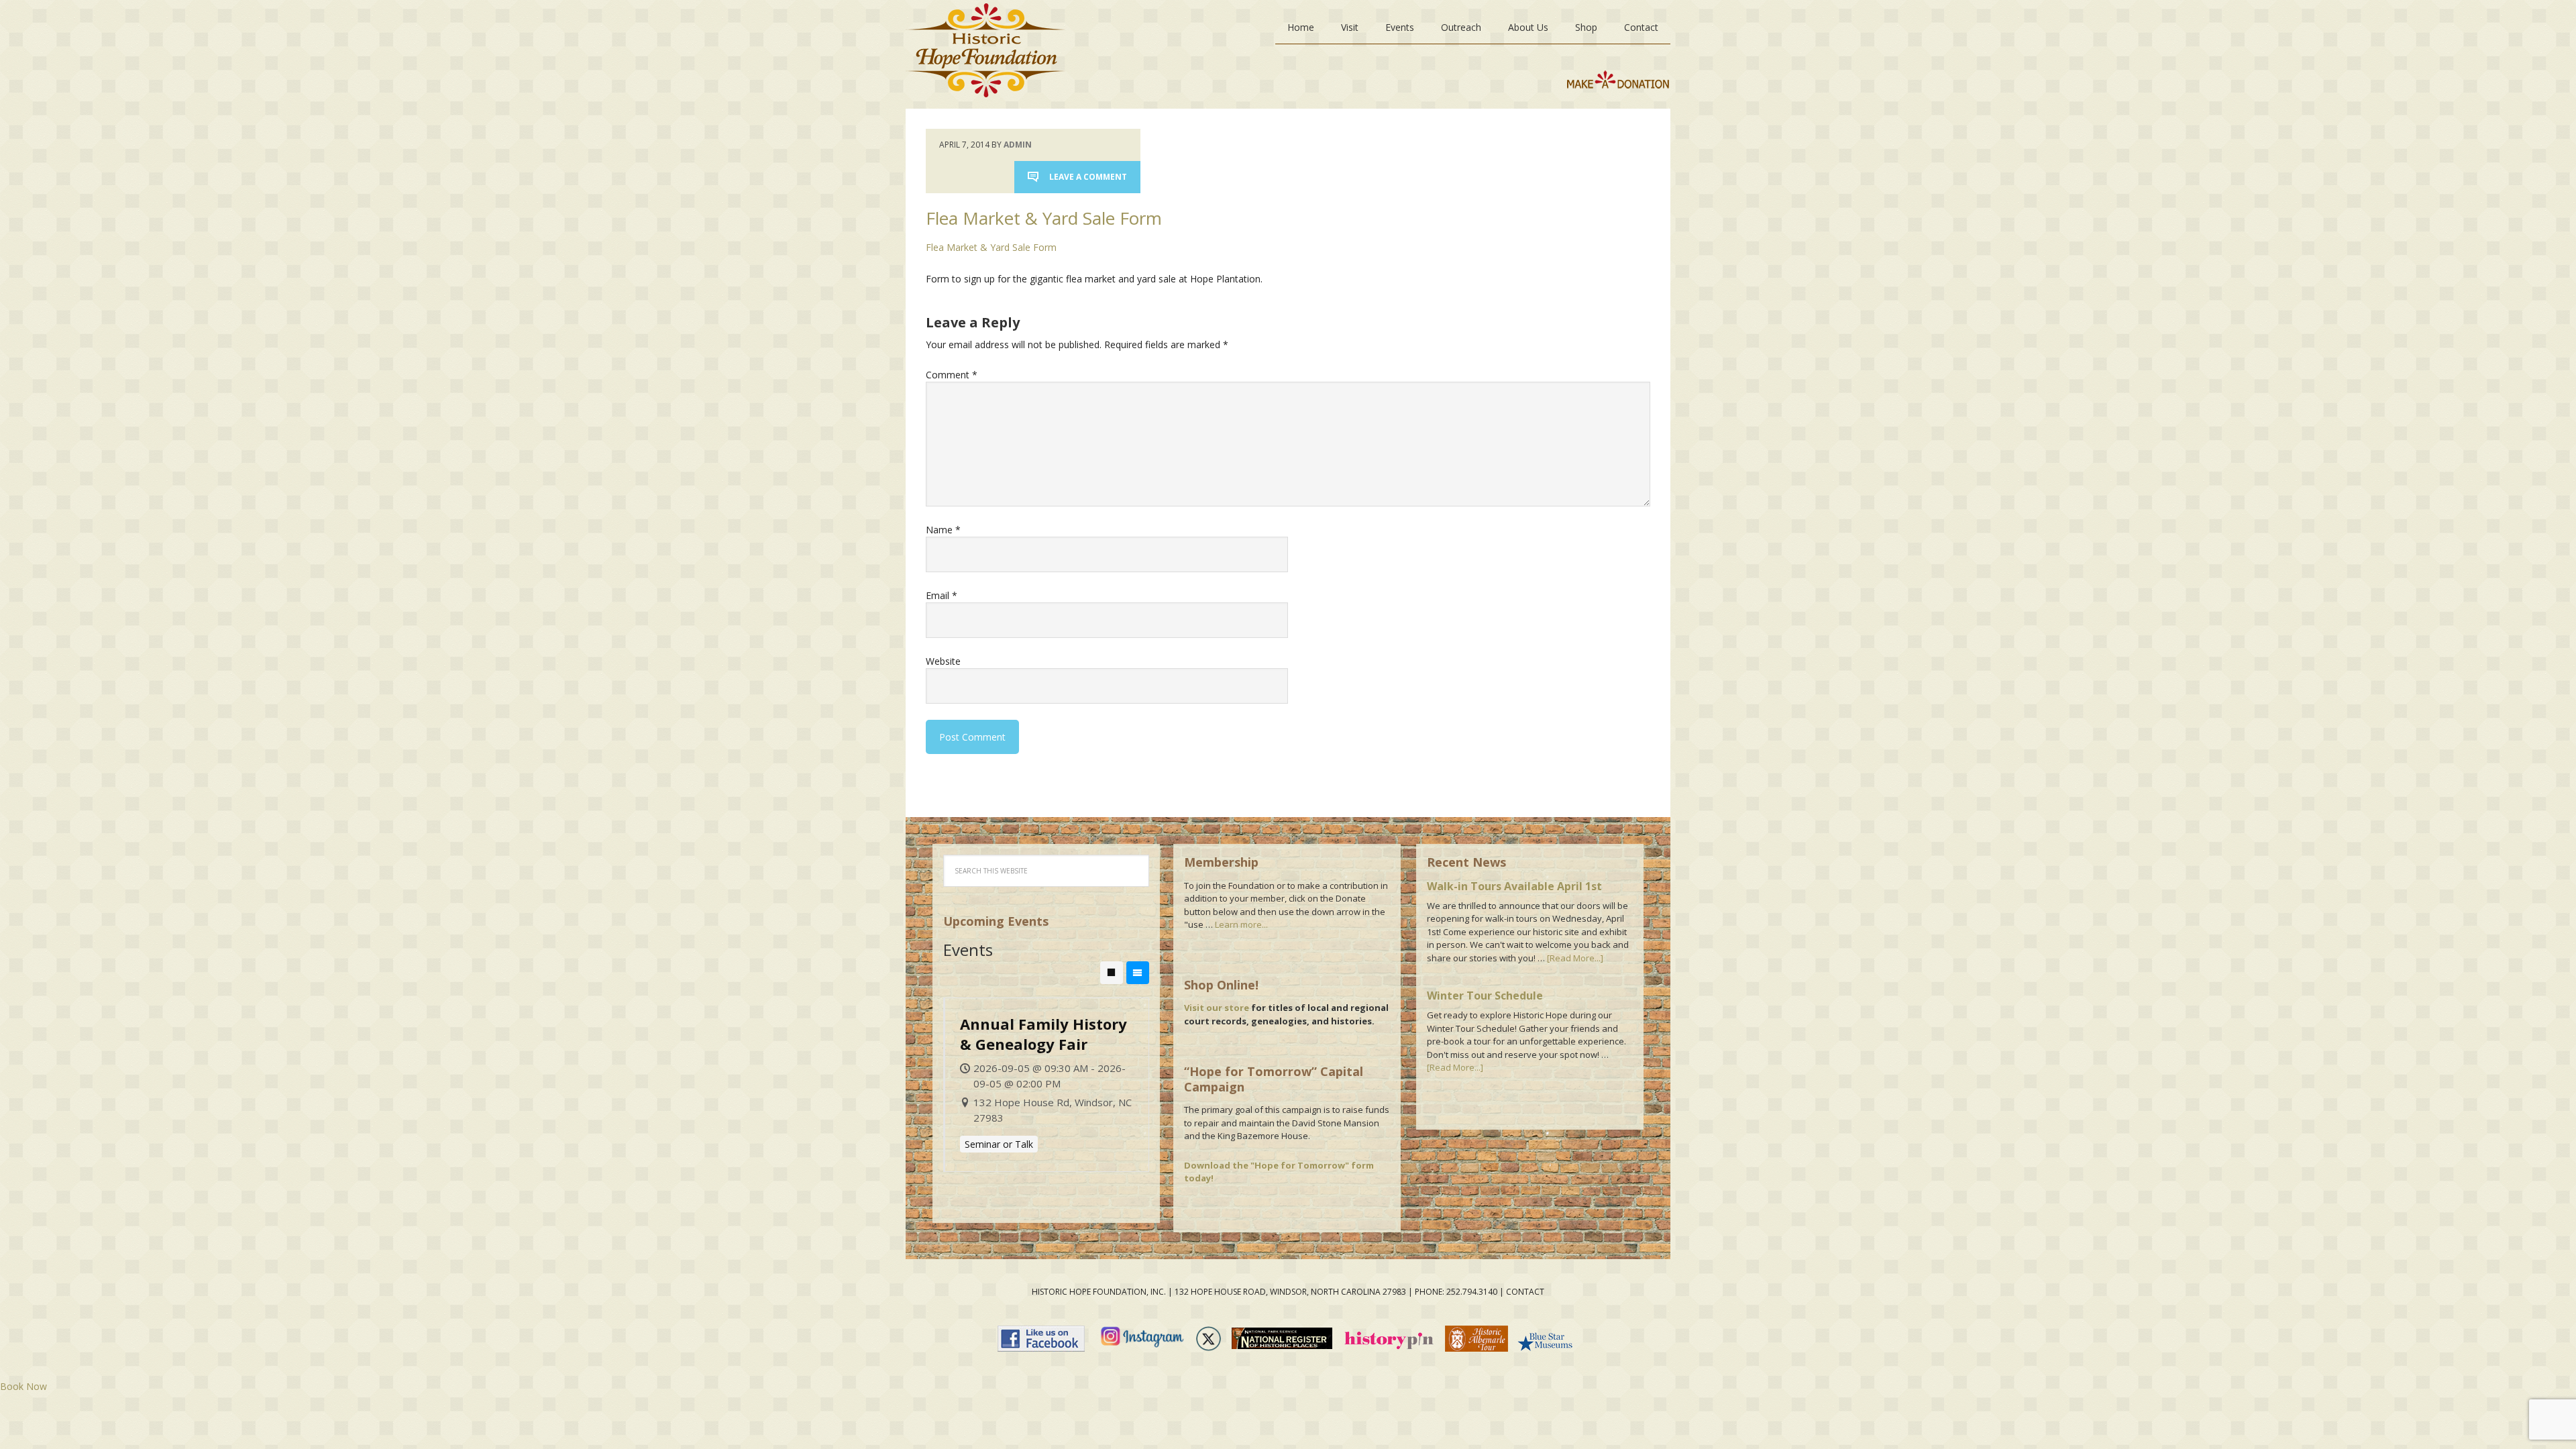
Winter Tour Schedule (1485, 996)
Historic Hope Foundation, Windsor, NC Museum (985, 54)
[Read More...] (1575, 958)
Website (943, 661)
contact (1525, 1292)
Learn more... (1241, 924)
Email (942, 595)
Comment (952, 375)
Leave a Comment (1088, 177)
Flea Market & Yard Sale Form (991, 247)
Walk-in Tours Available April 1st (1514, 886)
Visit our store (1217, 1008)
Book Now (23, 1386)
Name (943, 530)
